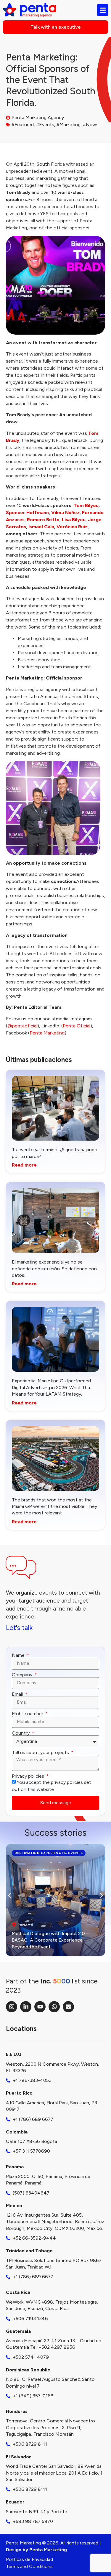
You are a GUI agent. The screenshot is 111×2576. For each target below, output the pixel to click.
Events (75, 1853)
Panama (25, 1925)
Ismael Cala (41, 527)
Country (21, 1733)
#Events (45, 125)
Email (18, 1694)
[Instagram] (12, 2007)
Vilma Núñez (65, 513)
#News (91, 125)
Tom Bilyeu (86, 505)
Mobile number (28, 1714)
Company (23, 1675)
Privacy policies (29, 1776)
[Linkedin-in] (26, 2007)
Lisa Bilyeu (74, 520)
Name (19, 1655)
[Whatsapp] (54, 2007)
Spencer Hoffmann (27, 513)
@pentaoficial (22, 1026)
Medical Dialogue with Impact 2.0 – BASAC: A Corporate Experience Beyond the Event (50, 1940)
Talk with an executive (56, 27)
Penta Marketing (47, 1033)
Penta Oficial (77, 1026)
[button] (10, 1896)
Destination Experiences (40, 1853)
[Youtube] (40, 2007)
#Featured (23, 125)
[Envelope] (68, 2007)
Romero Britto (43, 520)
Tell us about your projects (41, 1753)
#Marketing (69, 125)
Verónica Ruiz (72, 527)
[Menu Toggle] (103, 10)
